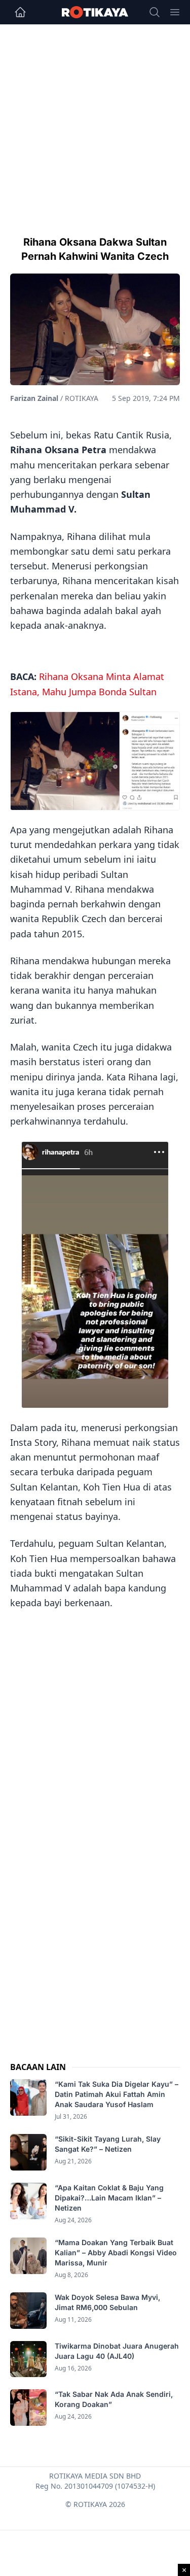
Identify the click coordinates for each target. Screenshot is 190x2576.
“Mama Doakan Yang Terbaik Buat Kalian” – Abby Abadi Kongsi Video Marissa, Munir (116, 2252)
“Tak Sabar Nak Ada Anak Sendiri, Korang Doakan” (114, 2399)
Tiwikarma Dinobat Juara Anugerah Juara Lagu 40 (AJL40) (117, 2351)
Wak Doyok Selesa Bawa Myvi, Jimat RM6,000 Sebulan (107, 2302)
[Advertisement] (95, 125)
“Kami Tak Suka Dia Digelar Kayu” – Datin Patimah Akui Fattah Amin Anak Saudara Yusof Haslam (117, 2094)
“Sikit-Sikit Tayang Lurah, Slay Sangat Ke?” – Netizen (108, 2144)
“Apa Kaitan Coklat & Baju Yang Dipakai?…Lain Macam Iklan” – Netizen (109, 2198)
